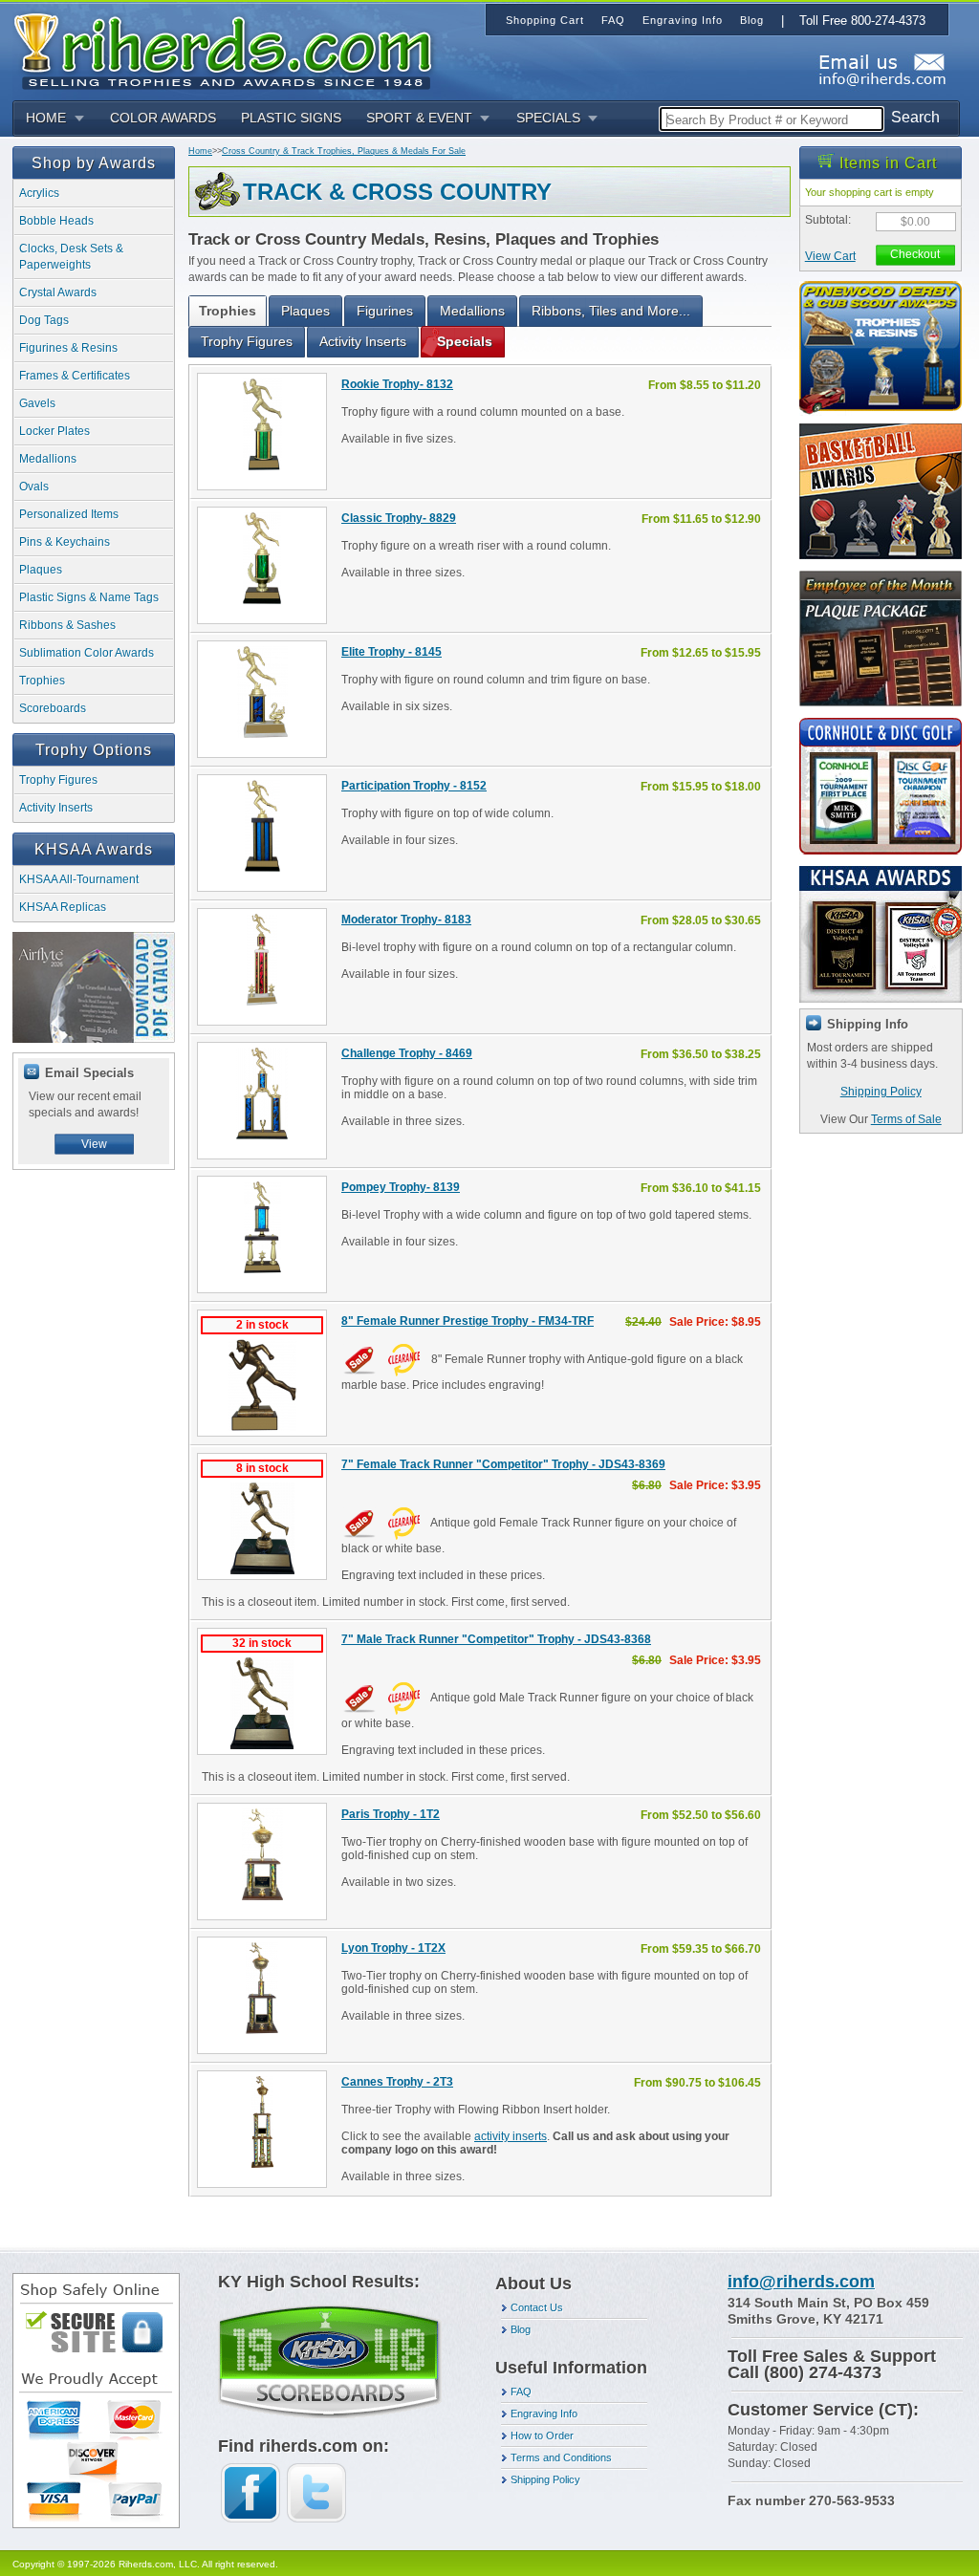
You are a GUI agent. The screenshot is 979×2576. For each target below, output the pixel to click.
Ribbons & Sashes (67, 625)
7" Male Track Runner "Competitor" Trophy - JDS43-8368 (496, 1639)
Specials (465, 341)
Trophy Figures (58, 780)
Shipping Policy (881, 1092)
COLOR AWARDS (163, 118)
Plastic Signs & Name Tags (89, 597)
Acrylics (39, 193)
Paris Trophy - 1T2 (391, 1814)
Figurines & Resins (68, 348)
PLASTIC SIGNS (291, 118)
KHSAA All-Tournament (79, 879)
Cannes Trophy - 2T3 (397, 2082)
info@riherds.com (801, 2282)
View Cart (830, 256)
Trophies (42, 681)
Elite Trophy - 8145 (392, 652)
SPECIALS (548, 118)
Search (915, 117)
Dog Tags (44, 320)
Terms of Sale (906, 1119)
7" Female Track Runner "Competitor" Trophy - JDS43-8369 (503, 1464)
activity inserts (511, 2136)
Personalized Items (69, 514)
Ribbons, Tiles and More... (611, 311)
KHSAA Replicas (63, 907)
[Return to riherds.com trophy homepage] (229, 49)
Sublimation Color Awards (87, 653)
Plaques (41, 570)
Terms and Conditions (561, 2457)
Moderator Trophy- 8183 (406, 920)
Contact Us (537, 2307)
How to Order (542, 2435)
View (94, 1144)
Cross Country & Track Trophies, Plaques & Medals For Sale (344, 151)
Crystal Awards (58, 292)
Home (200, 151)
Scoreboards (53, 708)
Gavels (37, 403)
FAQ (521, 2392)
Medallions (48, 459)
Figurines (385, 311)
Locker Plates (54, 431)
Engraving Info (544, 2414)
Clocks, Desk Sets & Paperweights (71, 257)
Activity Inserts (56, 808)
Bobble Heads (56, 221)
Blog (521, 2329)
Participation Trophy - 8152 (414, 786)
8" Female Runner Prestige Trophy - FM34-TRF (468, 1321)
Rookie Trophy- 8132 (397, 384)
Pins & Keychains (65, 542)
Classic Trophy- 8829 (399, 518)
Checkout (915, 254)
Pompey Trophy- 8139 (401, 1187)
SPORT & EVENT (419, 118)
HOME (46, 118)
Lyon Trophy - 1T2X (393, 1948)
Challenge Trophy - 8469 (407, 1053)
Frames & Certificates (75, 376)
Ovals (34, 487)
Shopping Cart (545, 20)
